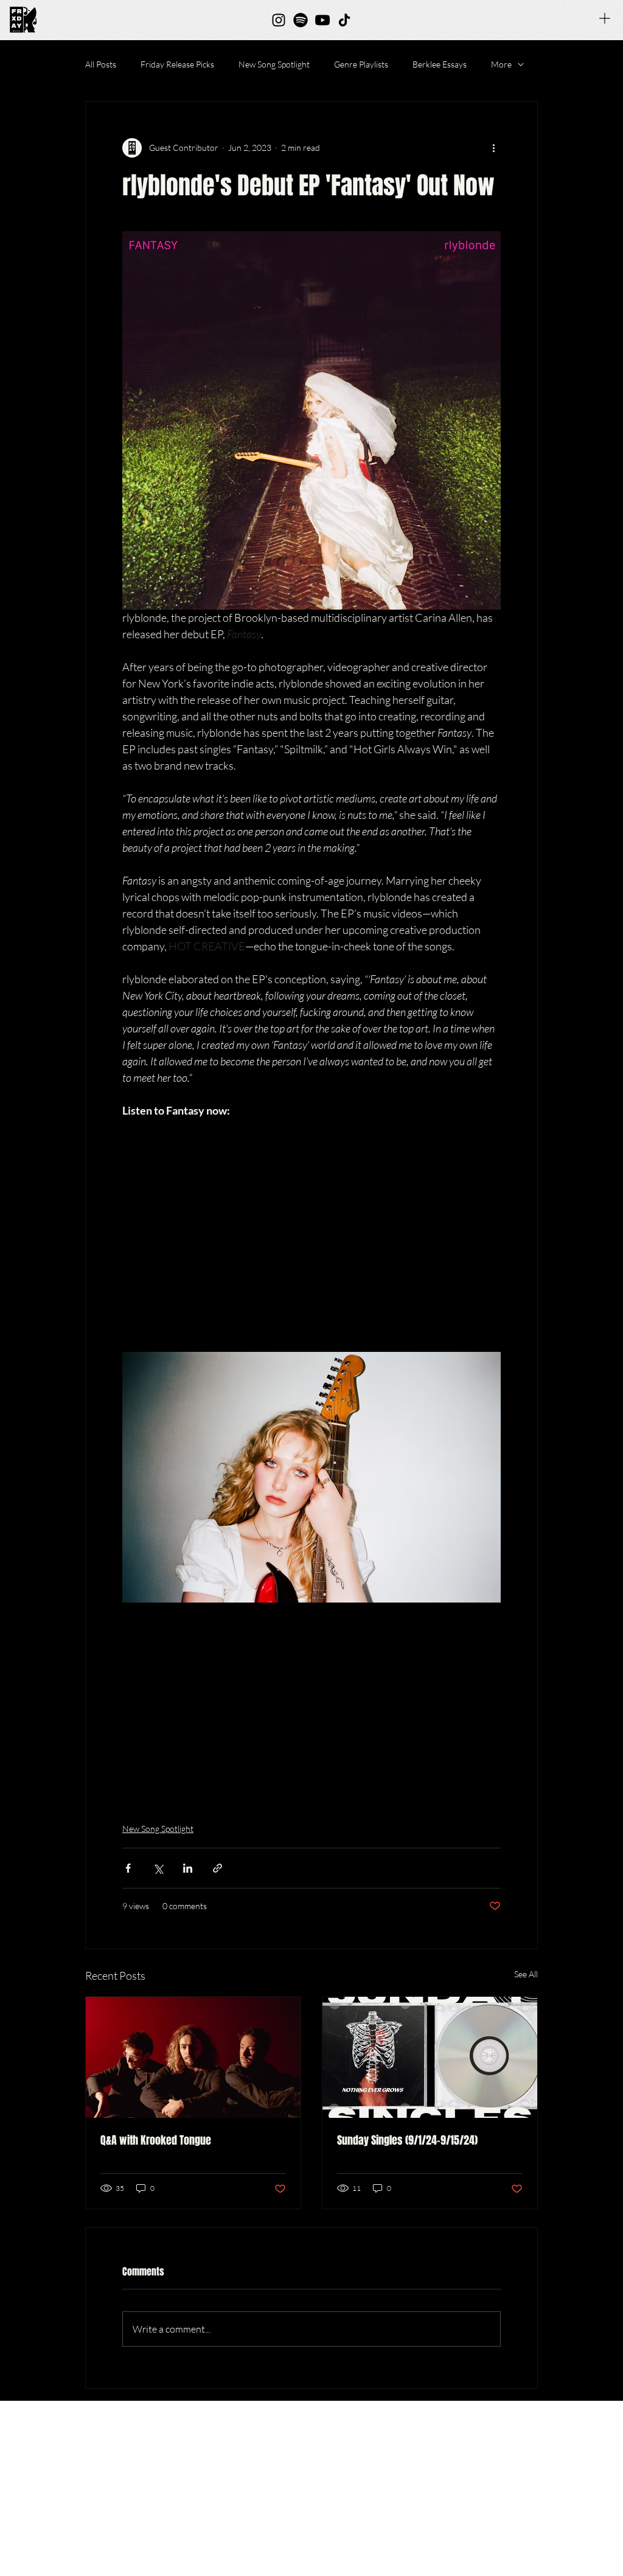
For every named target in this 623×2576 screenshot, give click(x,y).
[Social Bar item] (279, 20)
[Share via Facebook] (128, 1868)
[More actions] (493, 148)
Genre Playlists (361, 64)
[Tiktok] (344, 20)
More (501, 64)
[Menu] (605, 18)
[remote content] (311, 1227)
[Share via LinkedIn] (188, 1868)
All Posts (101, 64)
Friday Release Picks (177, 64)
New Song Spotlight (274, 64)
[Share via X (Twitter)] (158, 1868)
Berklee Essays (440, 64)
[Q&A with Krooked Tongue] (193, 2057)
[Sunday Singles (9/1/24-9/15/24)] (430, 2057)
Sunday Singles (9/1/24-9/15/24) (407, 2140)
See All (526, 1974)
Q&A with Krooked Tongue (156, 2140)
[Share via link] (218, 1868)
